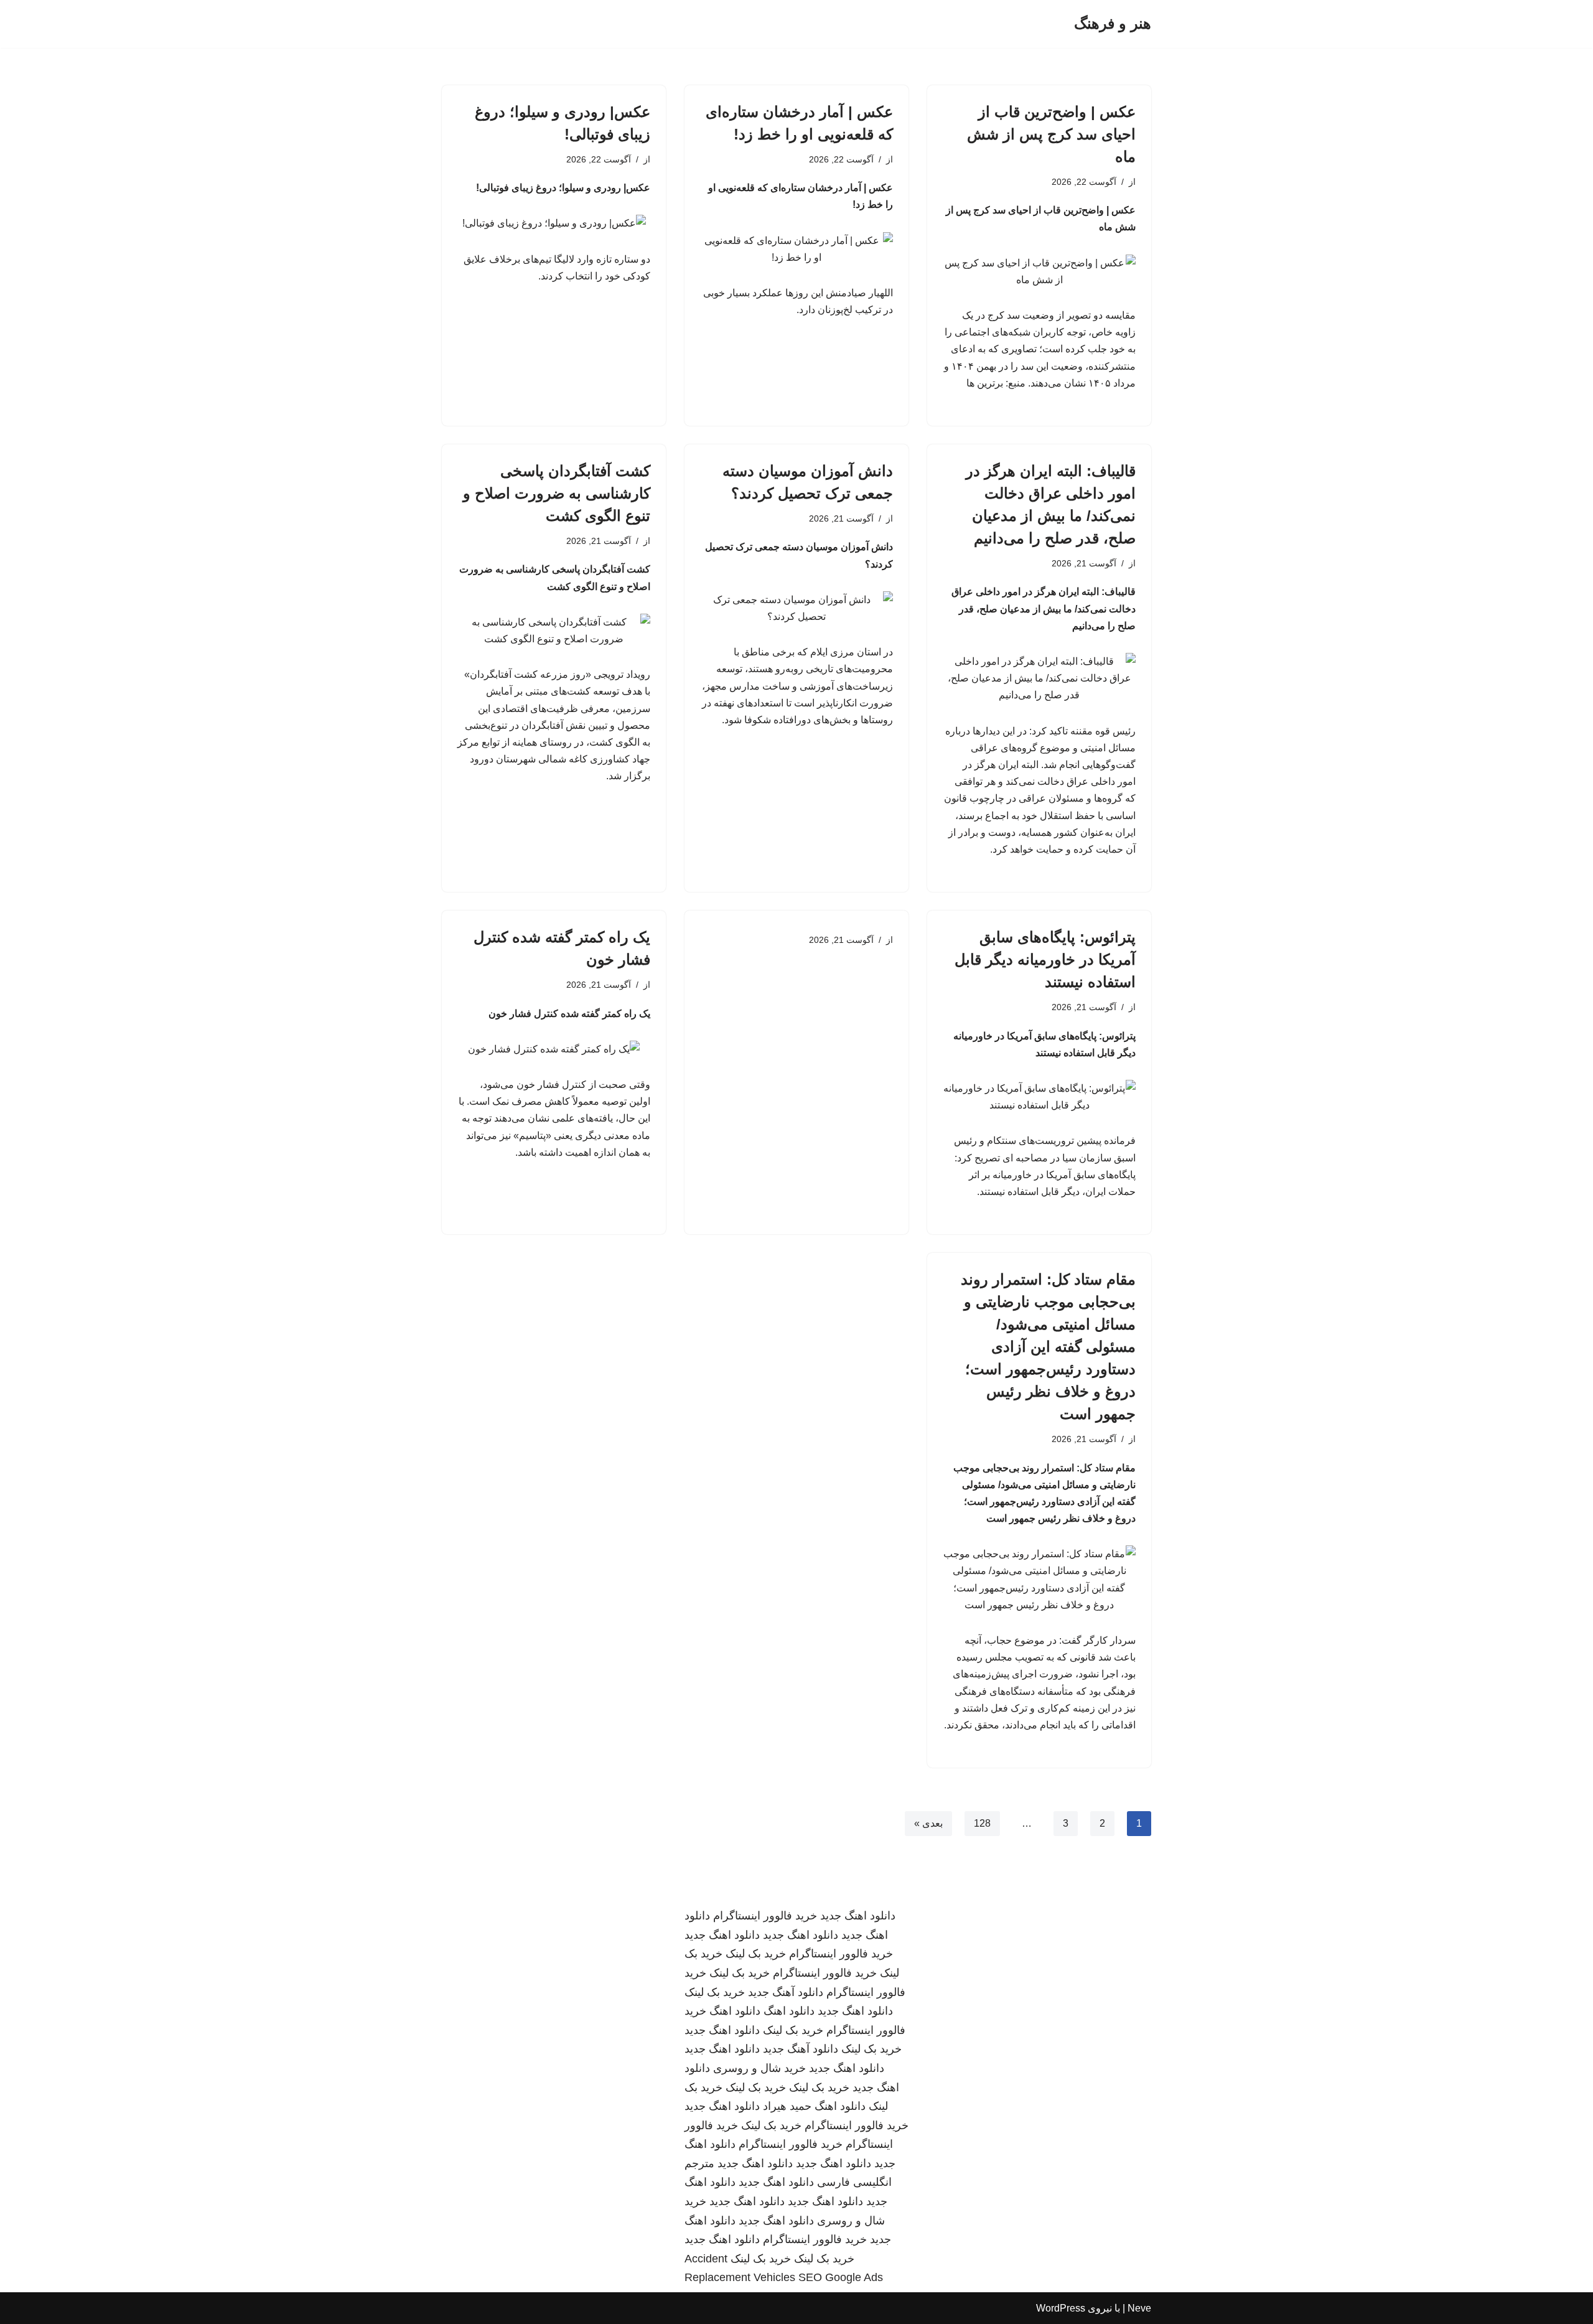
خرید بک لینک (756, 1954)
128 (982, 1823)
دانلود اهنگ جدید (858, 1916)
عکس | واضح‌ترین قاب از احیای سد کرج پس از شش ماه (1051, 134)
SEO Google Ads (841, 2277)
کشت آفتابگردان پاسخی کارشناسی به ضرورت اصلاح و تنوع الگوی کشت (557, 493)
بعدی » (928, 1823)
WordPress (1061, 2308)
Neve (1139, 2308)
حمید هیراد (787, 2106)
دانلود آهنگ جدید (786, 1992)
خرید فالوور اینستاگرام (765, 1916)
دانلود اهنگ (789, 2011)
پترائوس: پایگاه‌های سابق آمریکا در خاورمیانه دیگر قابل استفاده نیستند (1045, 959)
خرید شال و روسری (759, 2068)
